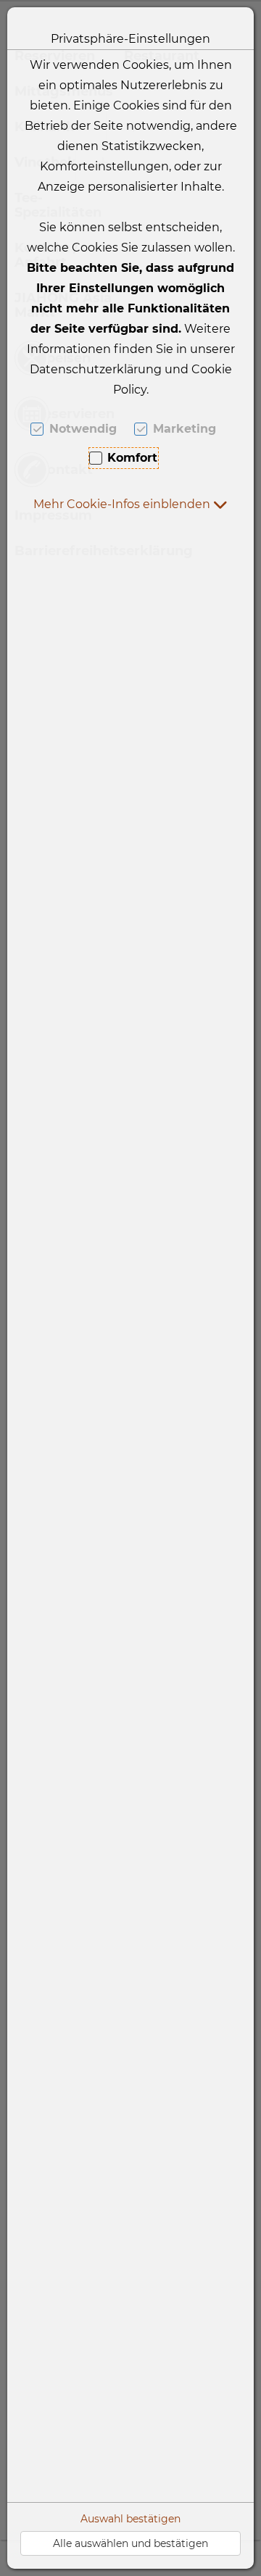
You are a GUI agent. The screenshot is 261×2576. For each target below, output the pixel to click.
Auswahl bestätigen (130, 2519)
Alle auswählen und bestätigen (130, 2543)
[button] (130, 504)
